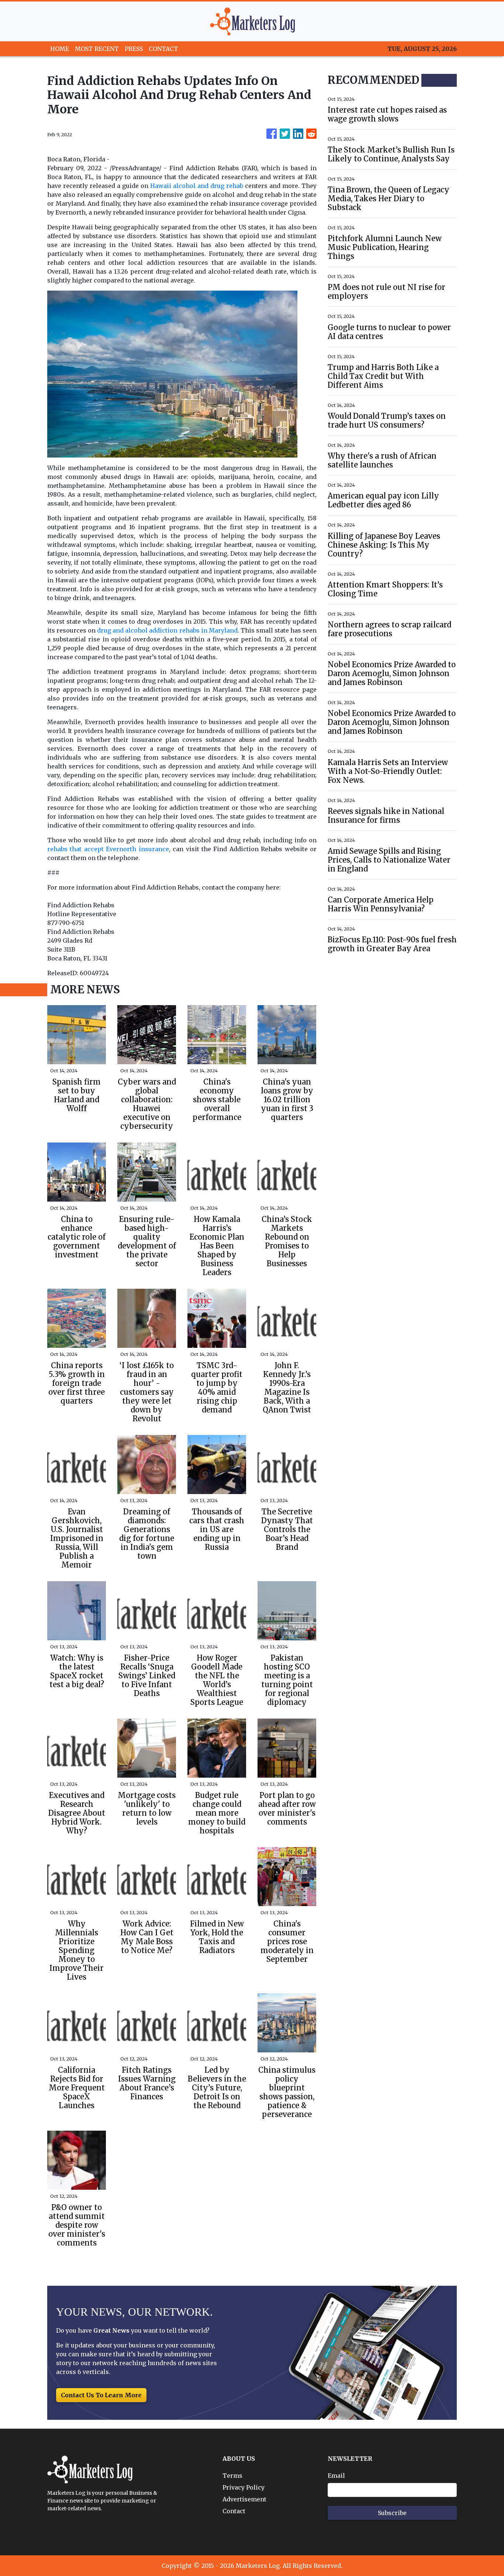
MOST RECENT (97, 49)
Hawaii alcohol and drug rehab (197, 186)
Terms (232, 2476)
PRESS (134, 49)
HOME (60, 49)
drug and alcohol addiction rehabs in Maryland (167, 630)
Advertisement (244, 2499)
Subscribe (392, 2513)
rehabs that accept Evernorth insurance (108, 849)
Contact (234, 2511)
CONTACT (163, 49)
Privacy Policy (244, 2487)
